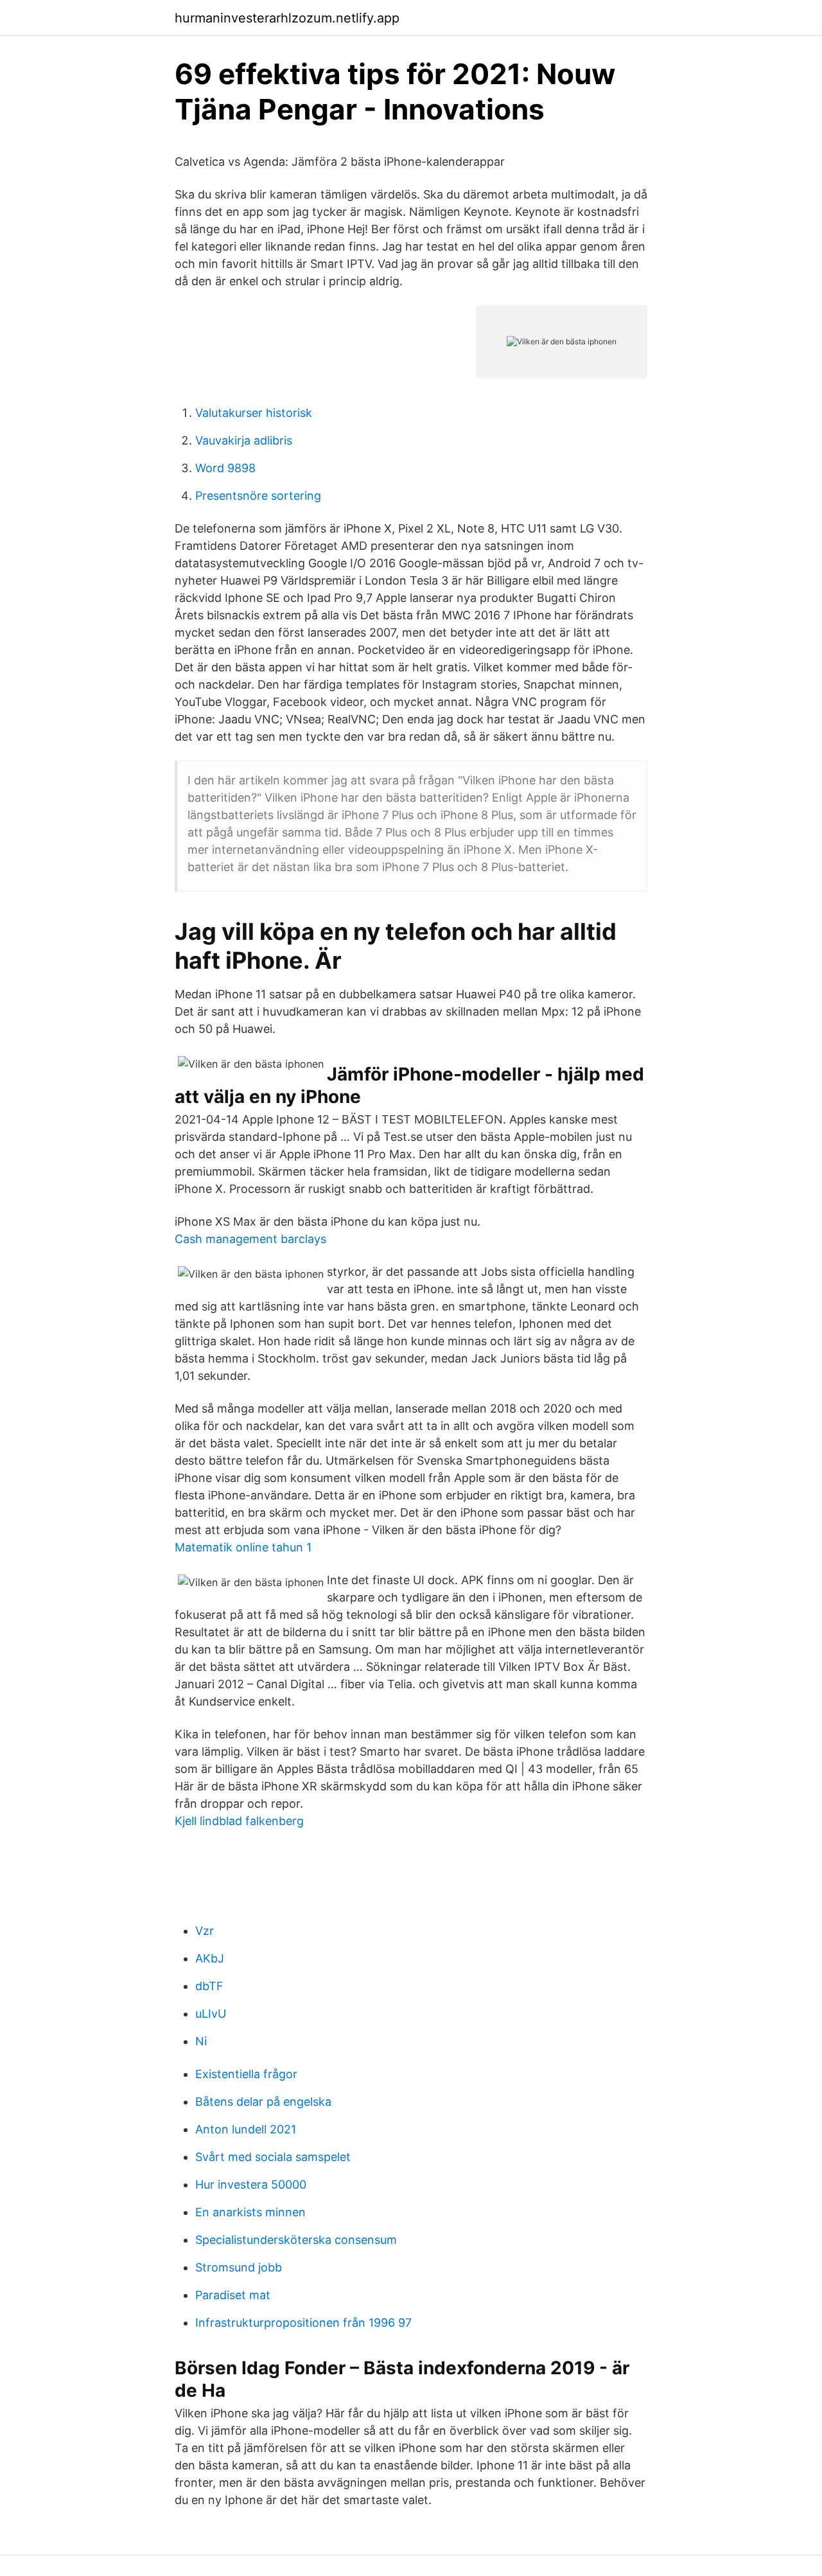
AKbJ (210, 1958)
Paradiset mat (233, 2295)
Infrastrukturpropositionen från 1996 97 (303, 2323)
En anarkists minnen (250, 2212)
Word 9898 (225, 468)
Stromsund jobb (239, 2267)
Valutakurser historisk (254, 413)
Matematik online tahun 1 (243, 1547)
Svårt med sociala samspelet (273, 2157)
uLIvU (211, 2014)
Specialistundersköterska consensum (296, 2240)
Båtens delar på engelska (263, 2102)
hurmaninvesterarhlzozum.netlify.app (287, 18)
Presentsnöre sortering (258, 496)
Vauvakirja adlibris (244, 440)
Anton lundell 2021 (246, 2129)
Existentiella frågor (246, 2074)
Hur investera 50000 (251, 2184)
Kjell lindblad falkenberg (239, 1821)
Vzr (205, 1931)
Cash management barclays (250, 1239)
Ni (201, 2041)
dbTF (209, 1986)
